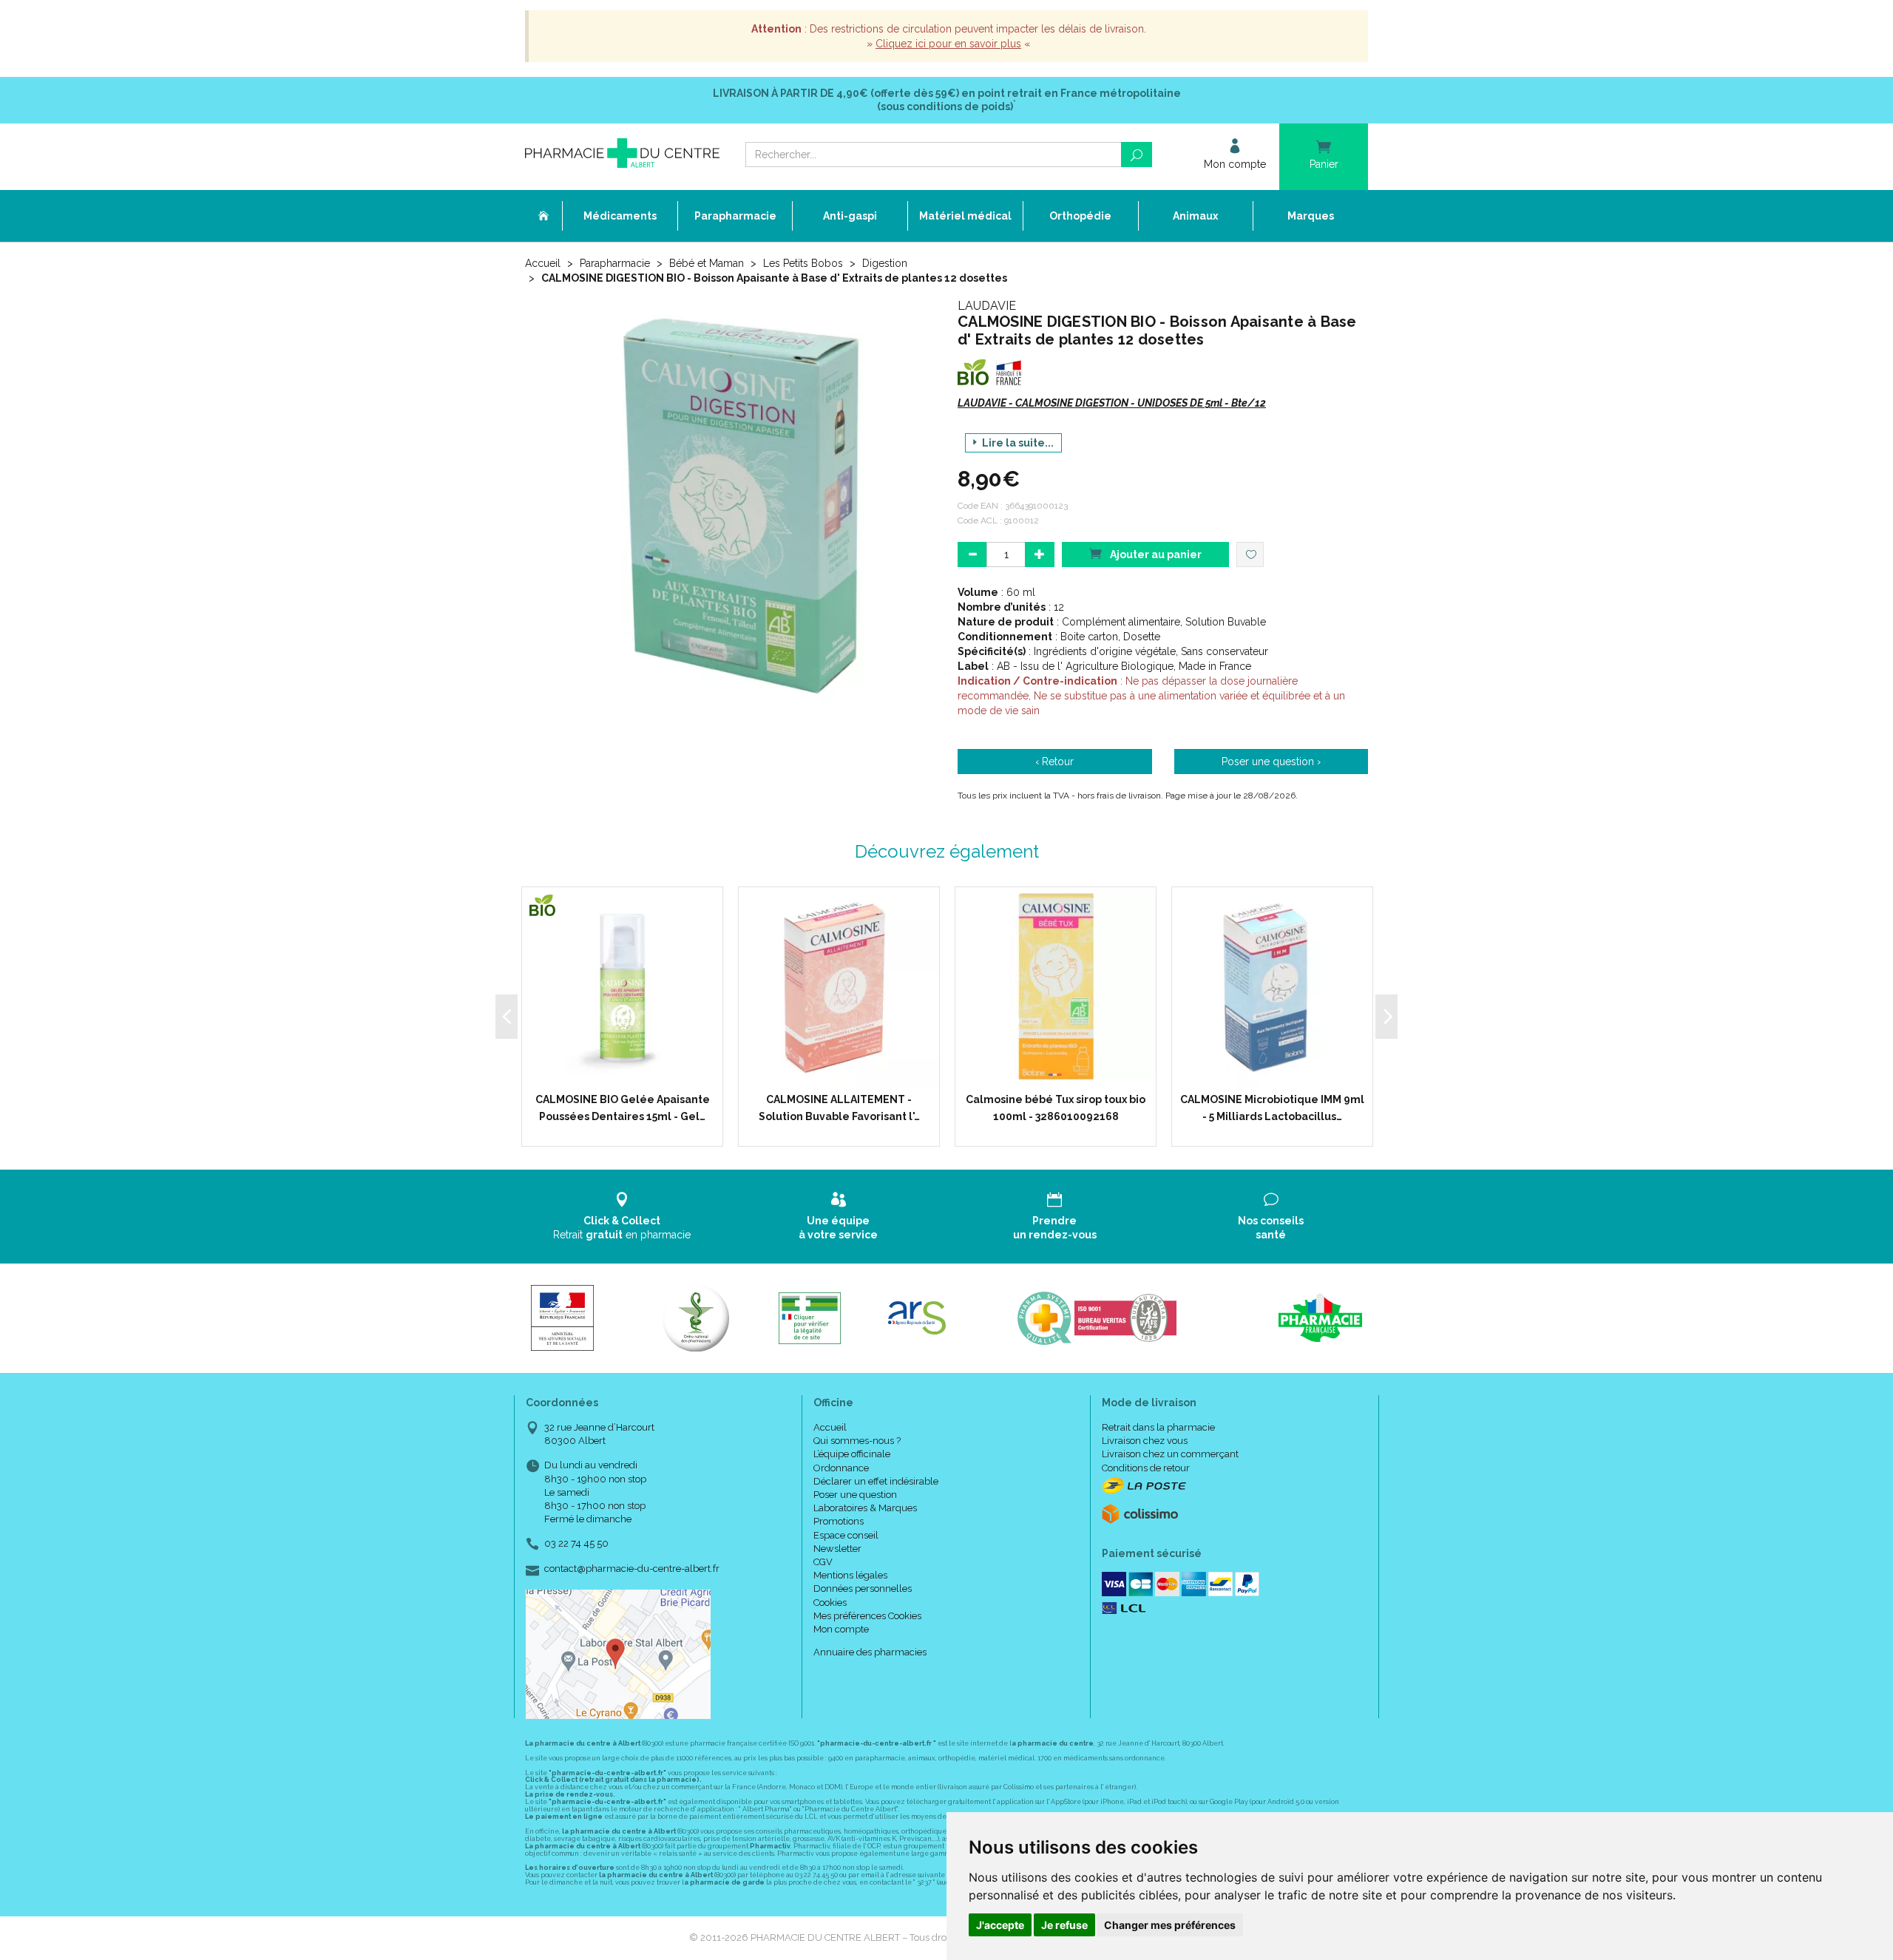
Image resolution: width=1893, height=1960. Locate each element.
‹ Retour (1054, 762)
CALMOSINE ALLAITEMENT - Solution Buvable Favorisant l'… (839, 1108)
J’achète (631, 1073)
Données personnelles (863, 1588)
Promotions (839, 1521)
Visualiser (1061, 1073)
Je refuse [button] (1064, 1925)
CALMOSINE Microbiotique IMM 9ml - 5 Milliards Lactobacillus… (1272, 1108)
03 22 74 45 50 (576, 1543)
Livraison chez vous (1145, 1441)
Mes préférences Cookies (867, 1616)
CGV (823, 1562)
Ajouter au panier (1155, 555)
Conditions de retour (1146, 1468)
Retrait (622, 1227)
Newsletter (837, 1549)
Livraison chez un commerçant (1170, 1454)
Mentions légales (850, 1575)
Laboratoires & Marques (865, 1508)
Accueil (543, 263)
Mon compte (841, 1629)
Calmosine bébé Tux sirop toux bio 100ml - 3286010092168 (1056, 1108)
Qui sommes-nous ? (857, 1441)
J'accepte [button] (1000, 1925)
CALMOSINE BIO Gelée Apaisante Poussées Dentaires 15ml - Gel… (623, 1108)
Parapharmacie (615, 263)
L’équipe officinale (852, 1454)
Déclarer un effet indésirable (876, 1481)
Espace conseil (846, 1535)
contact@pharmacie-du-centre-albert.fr (632, 1569)
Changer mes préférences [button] (1170, 1925)
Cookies (830, 1603)
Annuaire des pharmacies (870, 1652)
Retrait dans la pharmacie (1158, 1427)
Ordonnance (841, 1468)
